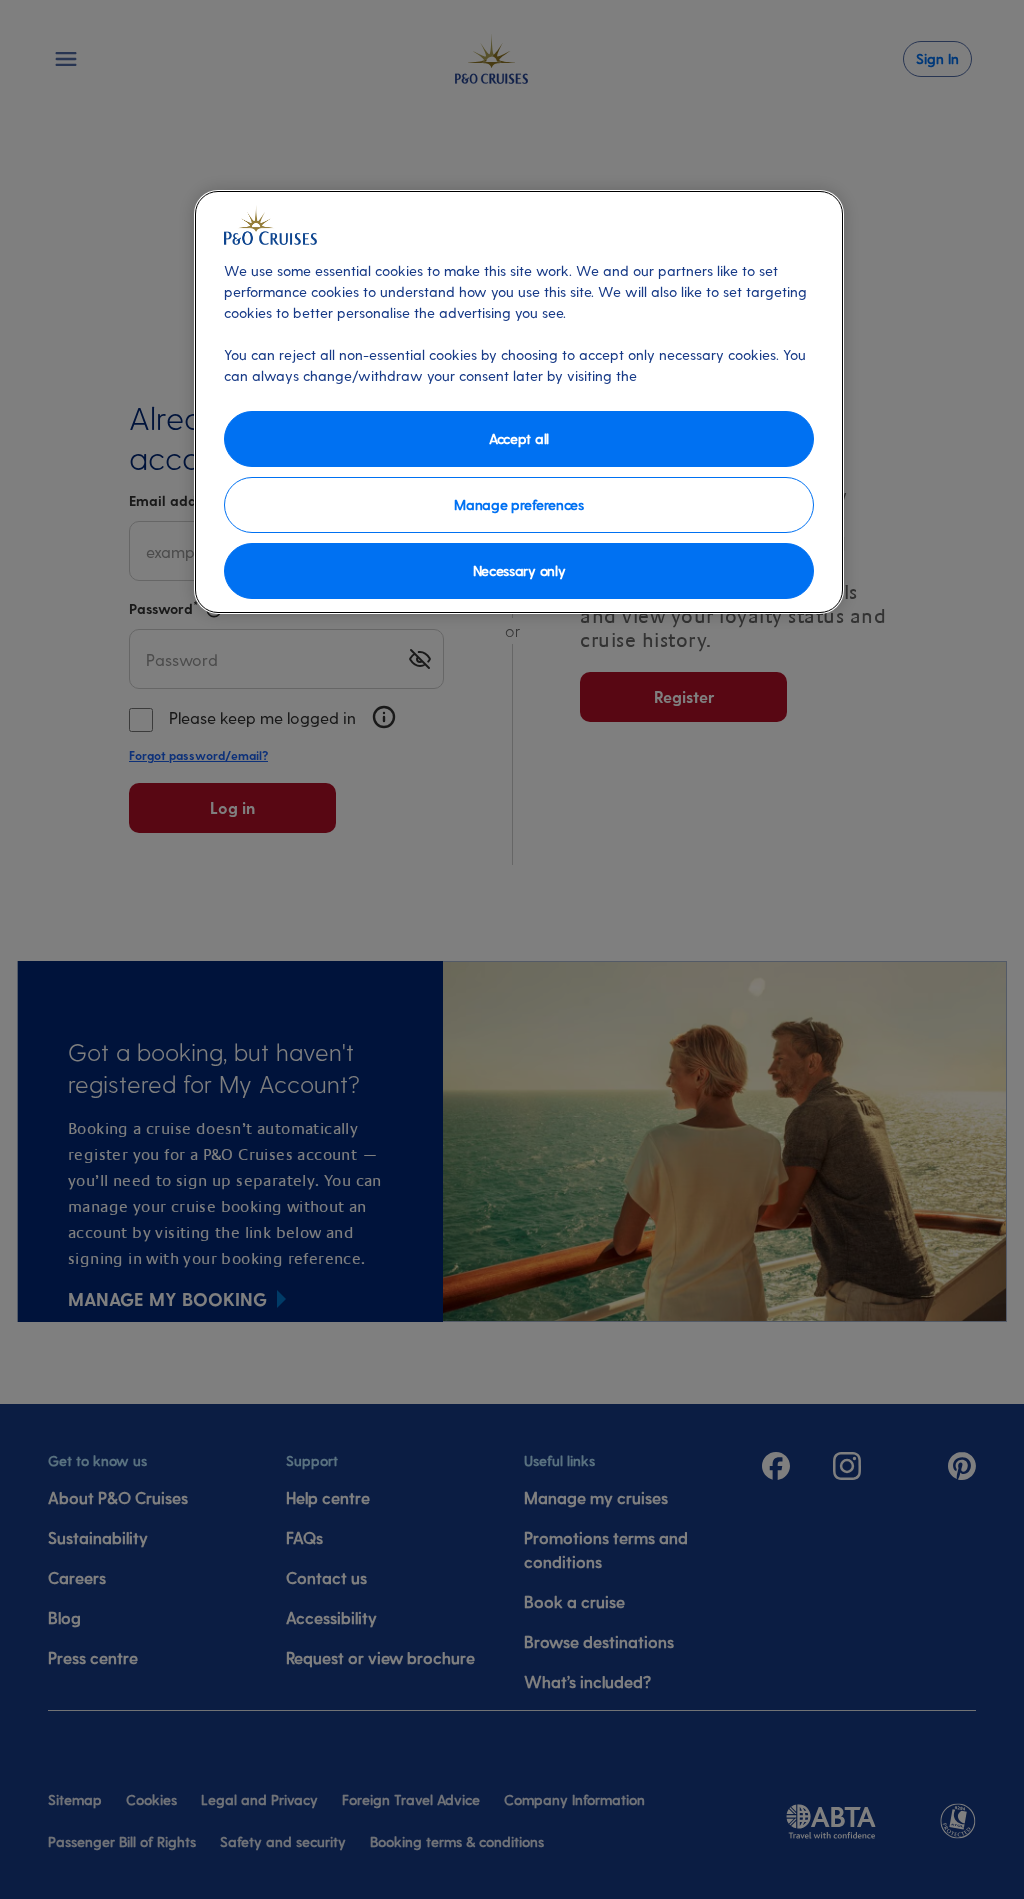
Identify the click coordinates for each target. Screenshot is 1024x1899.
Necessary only (519, 570)
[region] (519, 402)
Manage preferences (518, 504)
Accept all (519, 438)
